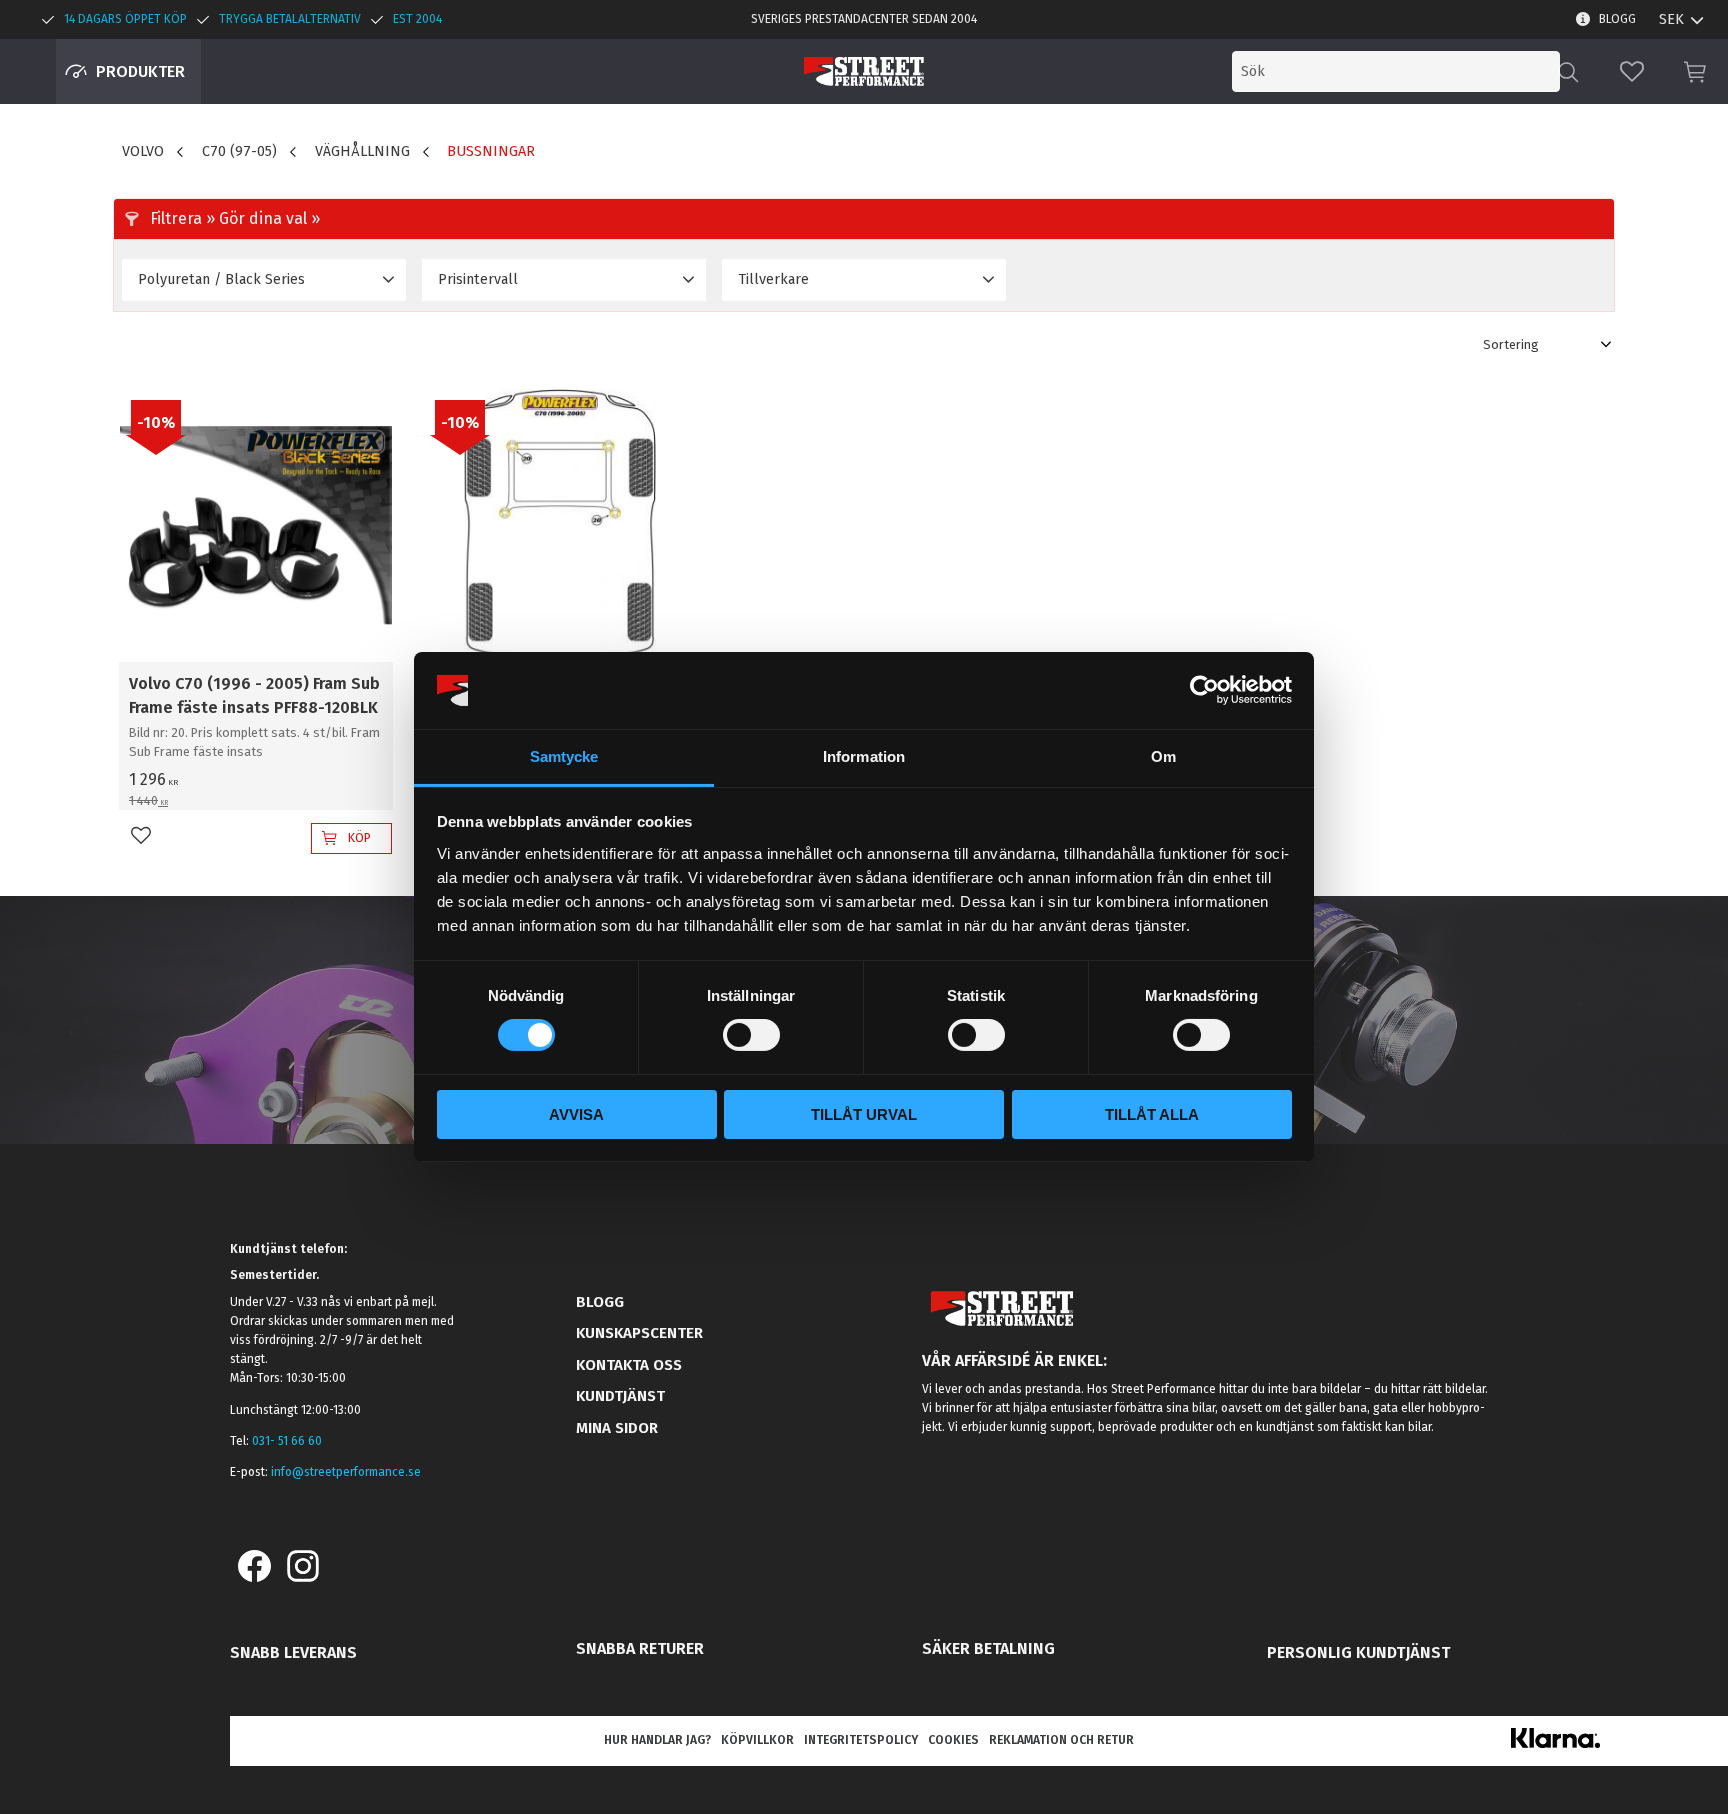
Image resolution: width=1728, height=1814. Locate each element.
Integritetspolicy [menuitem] (861, 1740)
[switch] (751, 1035)
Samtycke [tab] (564, 756)
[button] (1632, 71)
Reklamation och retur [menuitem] (1061, 1740)
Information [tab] (864, 756)
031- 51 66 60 (287, 1441)
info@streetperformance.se (346, 1472)
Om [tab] (1163, 756)
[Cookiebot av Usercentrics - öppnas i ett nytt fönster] (1204, 690)
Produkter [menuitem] (140, 71)
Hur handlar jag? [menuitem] (657, 1740)
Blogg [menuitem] (1617, 19)
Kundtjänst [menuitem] (620, 1396)
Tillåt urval (864, 1114)
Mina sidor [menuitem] (617, 1428)
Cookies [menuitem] (953, 1740)
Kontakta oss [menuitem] (629, 1365)
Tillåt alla (1152, 1114)
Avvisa (576, 1114)
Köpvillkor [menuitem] (757, 1740)
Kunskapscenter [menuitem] (639, 1333)
